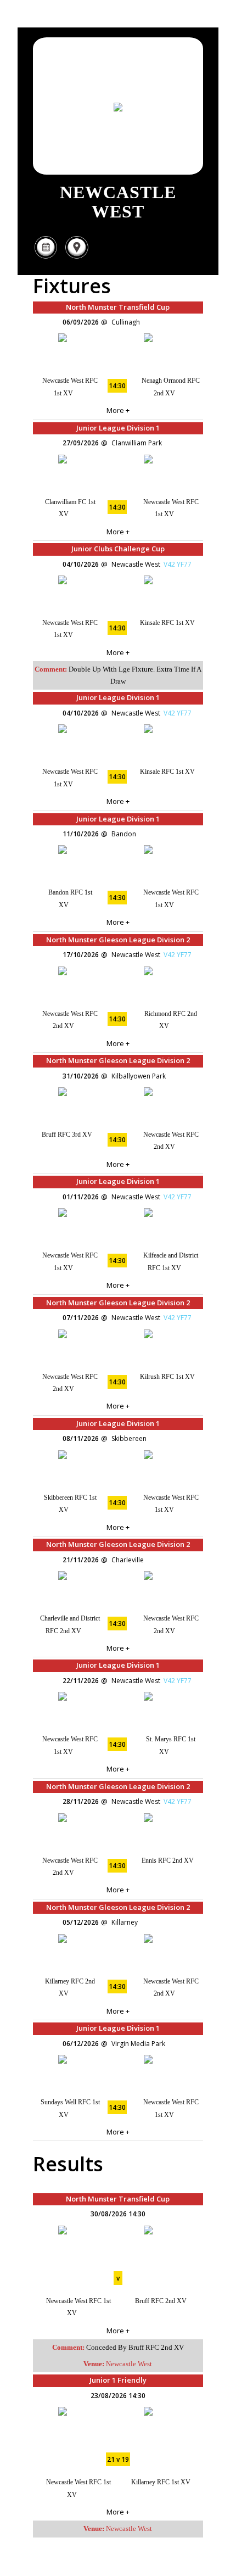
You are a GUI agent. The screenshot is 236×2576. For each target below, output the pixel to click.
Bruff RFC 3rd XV (67, 1135)
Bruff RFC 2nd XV (161, 2301)
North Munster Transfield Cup (118, 307)
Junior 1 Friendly (118, 2380)
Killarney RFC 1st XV (161, 2482)
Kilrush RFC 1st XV (167, 1377)
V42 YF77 (178, 564)
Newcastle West (129, 2364)
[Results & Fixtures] (46, 257)
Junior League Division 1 (118, 428)
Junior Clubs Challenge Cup (118, 549)
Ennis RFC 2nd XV (168, 1860)
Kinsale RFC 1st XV (167, 623)
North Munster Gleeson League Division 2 (118, 940)
